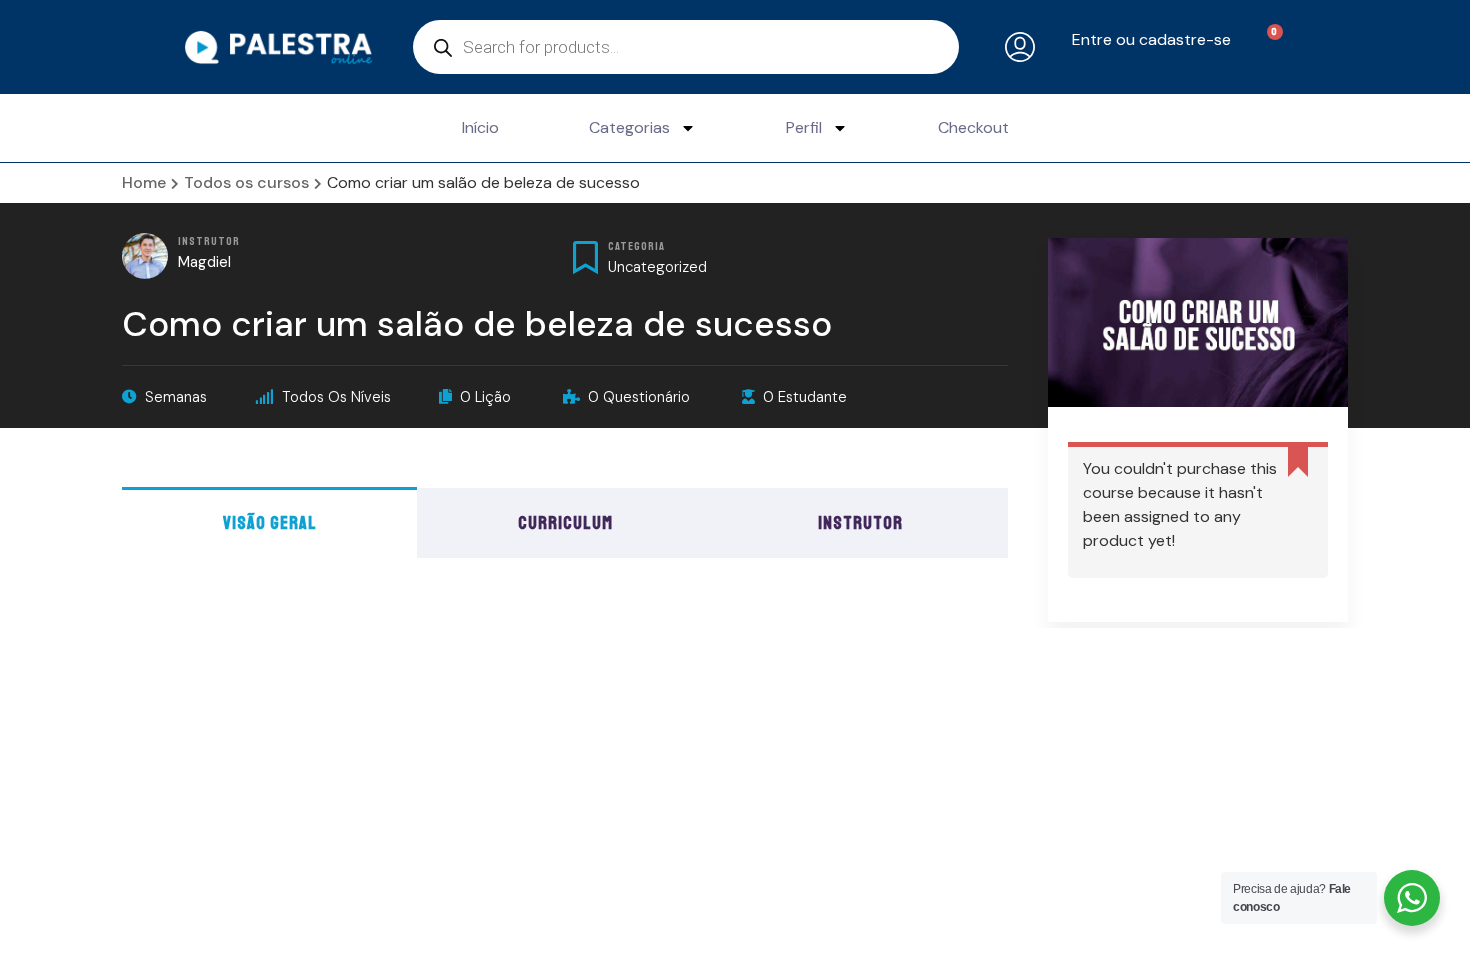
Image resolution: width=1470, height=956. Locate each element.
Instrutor (209, 241)
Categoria (636, 246)
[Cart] (1264, 46)
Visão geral (270, 523)
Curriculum (565, 523)
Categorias (629, 127)
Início (480, 127)
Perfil (804, 127)
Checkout (973, 127)
